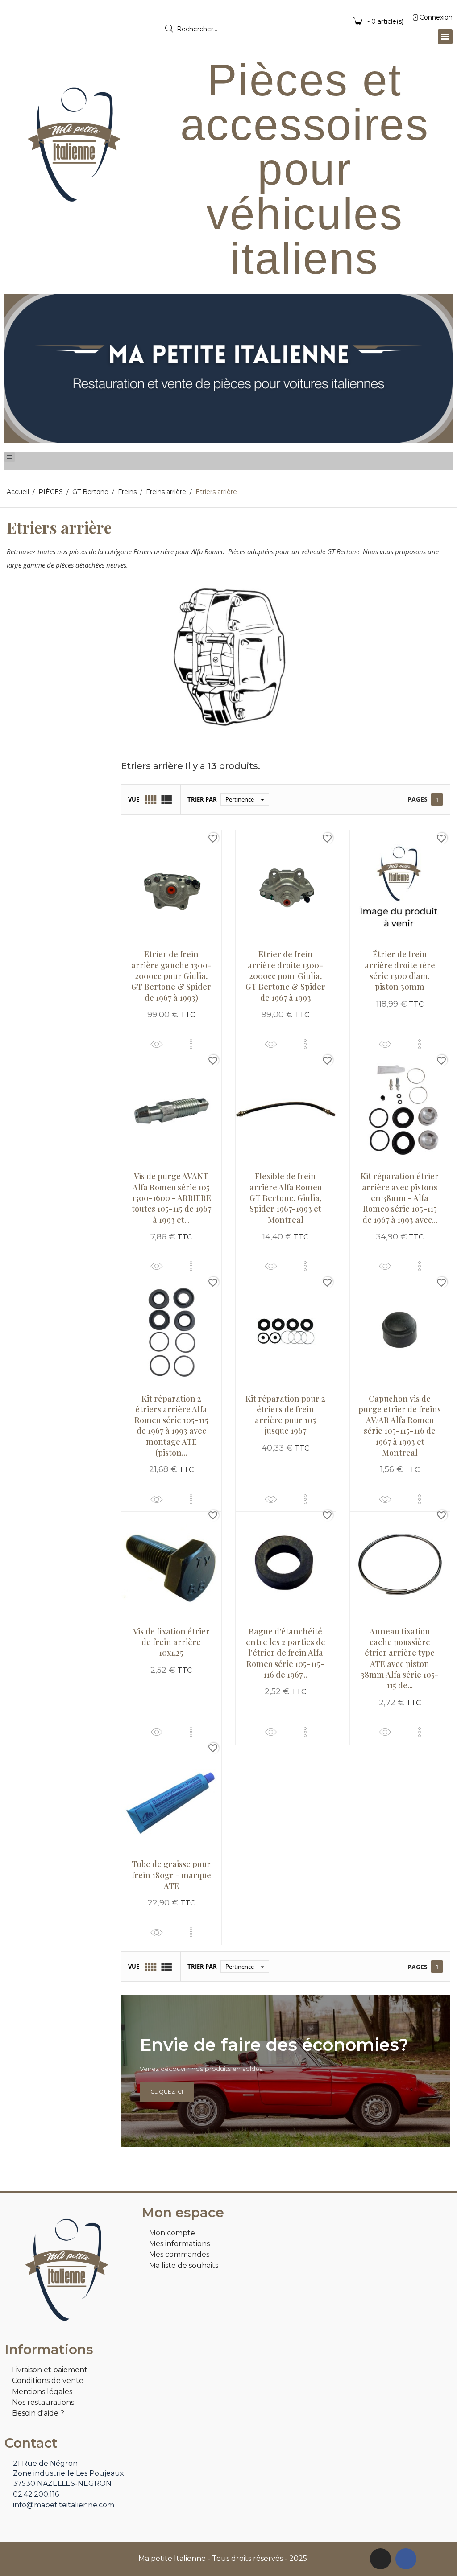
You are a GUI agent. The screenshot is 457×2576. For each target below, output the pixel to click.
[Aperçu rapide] (157, 1044)
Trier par (202, 799)
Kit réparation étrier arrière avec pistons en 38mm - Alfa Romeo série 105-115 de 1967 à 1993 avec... (400, 1198)
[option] (228, 368)
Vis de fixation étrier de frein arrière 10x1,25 (171, 1642)
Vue (134, 799)
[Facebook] (406, 2559)
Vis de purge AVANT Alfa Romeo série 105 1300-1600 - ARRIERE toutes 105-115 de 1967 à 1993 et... (171, 1198)
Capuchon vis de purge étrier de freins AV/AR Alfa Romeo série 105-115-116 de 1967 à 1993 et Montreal (400, 1426)
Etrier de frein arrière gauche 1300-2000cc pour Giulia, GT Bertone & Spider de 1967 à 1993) (171, 976)
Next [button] (439, 368)
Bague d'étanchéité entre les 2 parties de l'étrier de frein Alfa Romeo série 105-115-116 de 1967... (286, 1653)
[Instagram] (380, 2559)
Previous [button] (18, 368)
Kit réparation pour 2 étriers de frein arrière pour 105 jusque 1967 (285, 1415)
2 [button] (233, 436)
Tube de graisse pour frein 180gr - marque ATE (171, 1875)
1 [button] (224, 436)
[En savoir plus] (191, 1044)
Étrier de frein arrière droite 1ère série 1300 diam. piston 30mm (400, 970)
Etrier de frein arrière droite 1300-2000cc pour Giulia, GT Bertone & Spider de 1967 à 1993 (285, 976)
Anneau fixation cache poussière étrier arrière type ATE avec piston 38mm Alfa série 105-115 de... (400, 1658)
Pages (418, 799)
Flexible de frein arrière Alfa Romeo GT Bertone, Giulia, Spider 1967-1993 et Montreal (286, 1198)
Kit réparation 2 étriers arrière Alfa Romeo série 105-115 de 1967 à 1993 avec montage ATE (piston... (171, 1426)
